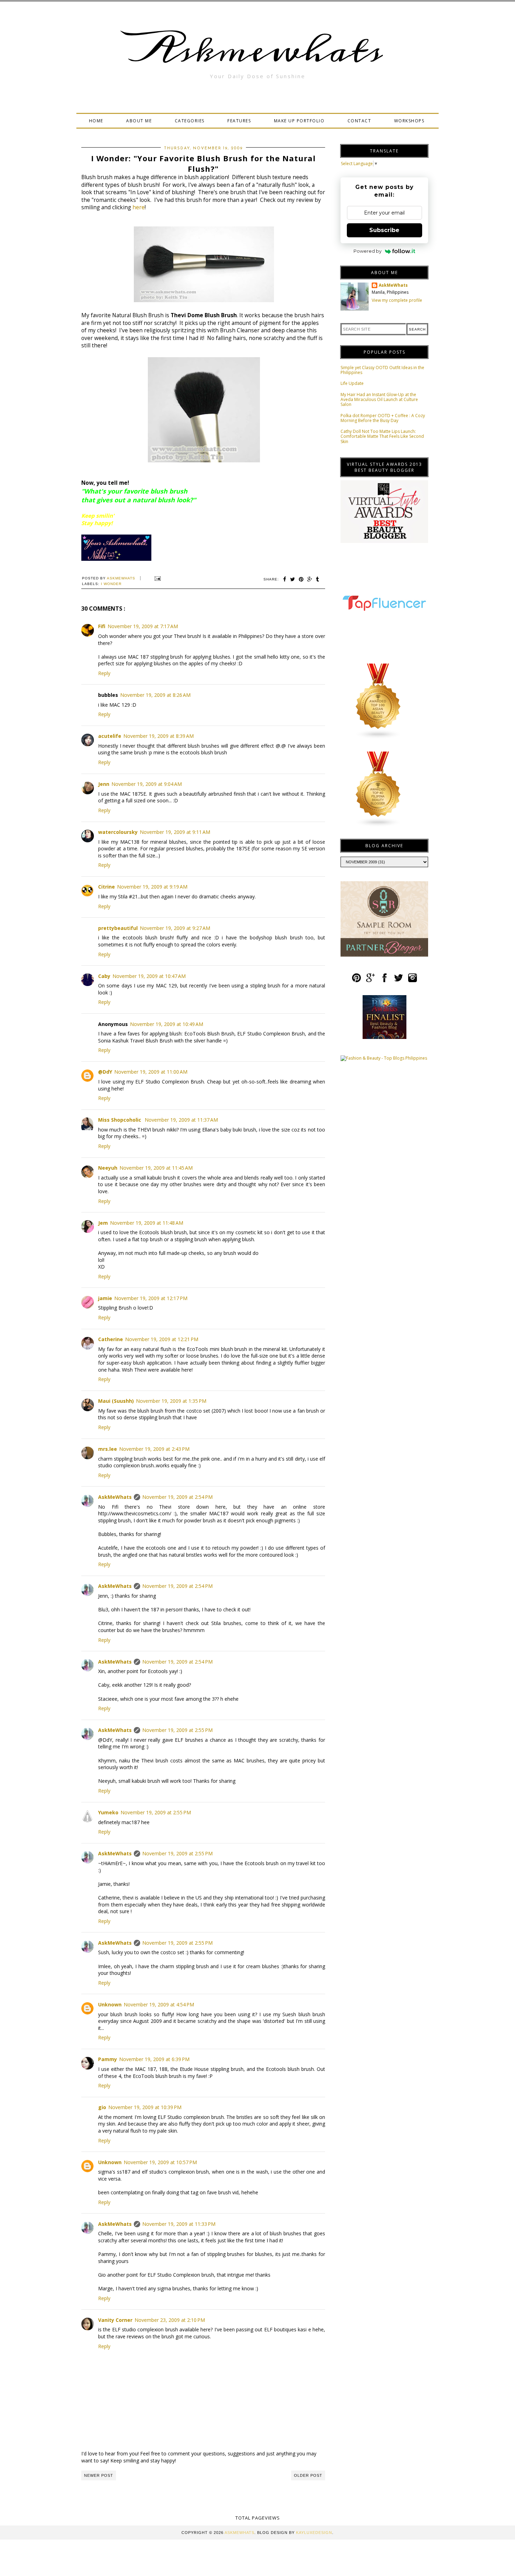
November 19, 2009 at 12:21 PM (162, 1339)
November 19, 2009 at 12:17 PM (151, 1298)
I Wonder (111, 584)
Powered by (368, 251)
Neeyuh (108, 1168)
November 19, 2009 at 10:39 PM (145, 2107)
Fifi (102, 626)
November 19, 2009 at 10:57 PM (160, 2162)
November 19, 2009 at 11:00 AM (151, 1072)
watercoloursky (118, 832)
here (139, 207)
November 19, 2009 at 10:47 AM (149, 976)
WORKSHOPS (409, 121)
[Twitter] (399, 981)
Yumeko (108, 1812)
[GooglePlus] (370, 981)
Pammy (108, 2059)
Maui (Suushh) (116, 1401)
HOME (96, 121)
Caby (104, 976)
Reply (104, 673)
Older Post (308, 2475)
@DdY (105, 1072)
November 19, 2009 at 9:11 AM (175, 832)
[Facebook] (384, 981)
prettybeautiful (118, 928)
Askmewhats (257, 50)
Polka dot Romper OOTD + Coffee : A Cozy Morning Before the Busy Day (383, 418)
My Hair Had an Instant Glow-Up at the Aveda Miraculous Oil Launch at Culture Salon (379, 400)
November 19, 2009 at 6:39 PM (154, 2059)
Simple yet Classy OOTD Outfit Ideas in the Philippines (382, 370)
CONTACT (359, 121)
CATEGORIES (190, 121)
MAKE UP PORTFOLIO (299, 121)
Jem (103, 1223)
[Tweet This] (293, 579)
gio (102, 2107)
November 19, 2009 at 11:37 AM (181, 1120)
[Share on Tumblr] (318, 579)
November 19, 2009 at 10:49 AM (167, 1024)
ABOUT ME (139, 121)
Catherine (111, 1339)
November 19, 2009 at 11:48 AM (147, 1223)
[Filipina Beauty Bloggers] (378, 826)
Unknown (110, 2004)
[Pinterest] (356, 981)
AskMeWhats (115, 1497)
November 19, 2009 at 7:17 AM (143, 626)
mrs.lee (108, 1449)
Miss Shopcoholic (120, 1120)
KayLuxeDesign (314, 2533)
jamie (105, 1298)
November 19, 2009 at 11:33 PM (179, 2224)
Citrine (107, 887)
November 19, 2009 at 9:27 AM (175, 928)
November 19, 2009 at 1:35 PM (171, 1401)
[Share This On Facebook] (285, 579)
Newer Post (99, 2475)
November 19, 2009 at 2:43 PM (154, 1449)
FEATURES (239, 121)
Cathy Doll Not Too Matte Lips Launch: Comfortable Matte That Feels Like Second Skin (382, 436)
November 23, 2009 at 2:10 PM (170, 2320)
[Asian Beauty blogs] (378, 738)
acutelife (110, 736)
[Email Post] (157, 578)
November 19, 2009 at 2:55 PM (177, 1730)
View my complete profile (397, 300)
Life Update (352, 383)
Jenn (104, 784)
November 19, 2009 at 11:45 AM (156, 1168)
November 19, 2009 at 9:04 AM (147, 784)
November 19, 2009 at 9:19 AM (152, 887)
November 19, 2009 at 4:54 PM (159, 2004)
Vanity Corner (115, 2320)
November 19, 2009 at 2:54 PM (177, 1497)
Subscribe (384, 230)
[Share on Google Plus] (310, 579)
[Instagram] (413, 981)
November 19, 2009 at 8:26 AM (155, 695)
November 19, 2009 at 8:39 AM (159, 736)
